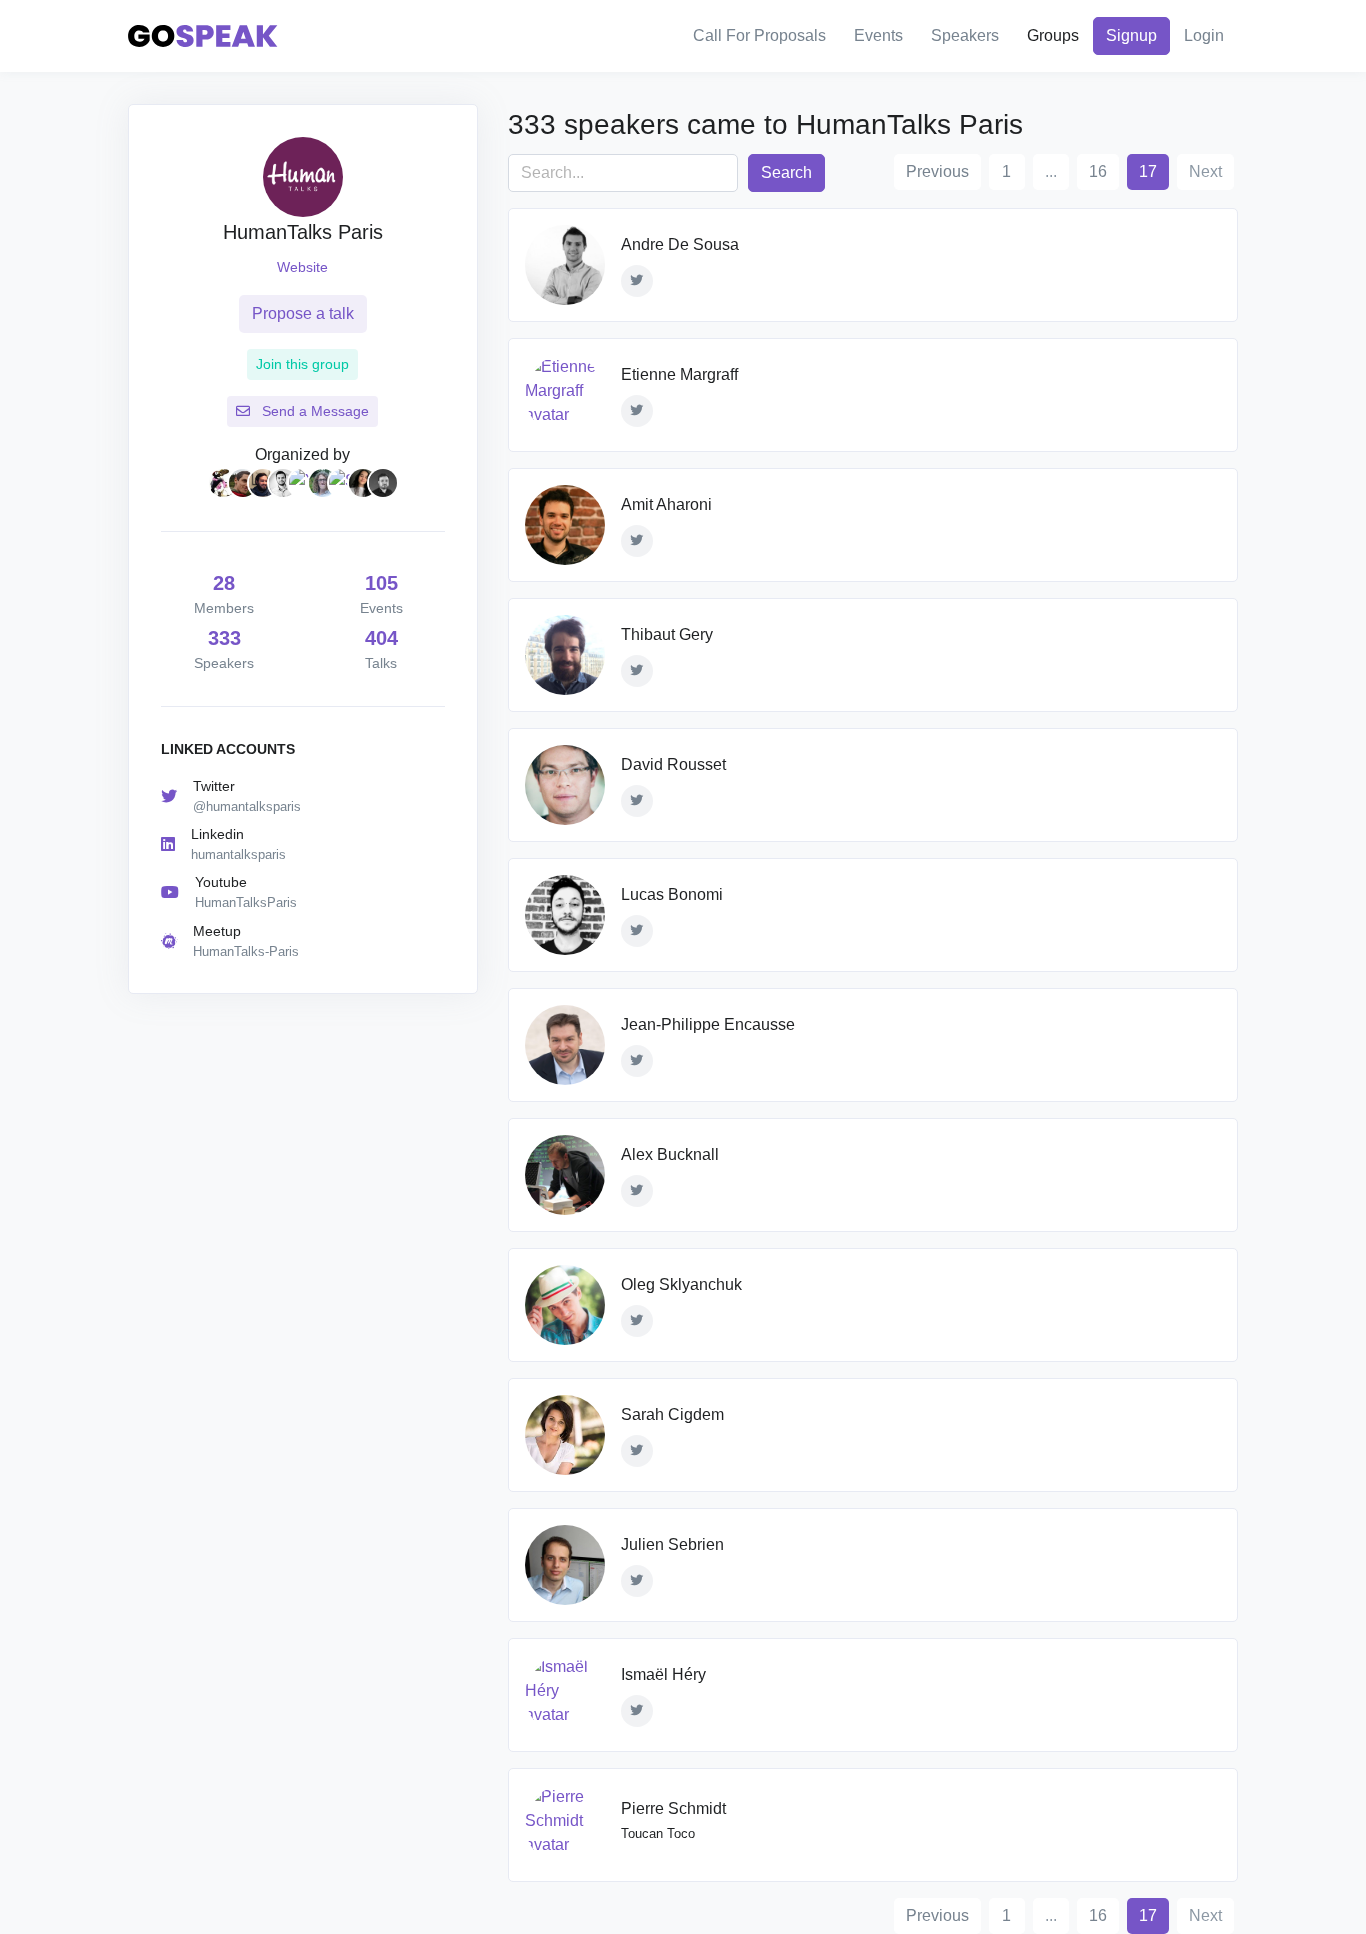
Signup (1131, 35)
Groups (1053, 35)
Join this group (302, 364)
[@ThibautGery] (637, 671)
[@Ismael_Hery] (637, 1711)
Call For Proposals (759, 35)
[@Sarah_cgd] (637, 1451)
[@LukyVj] (637, 931)
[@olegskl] (637, 1321)
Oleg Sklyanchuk (681, 1284)
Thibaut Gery (667, 634)
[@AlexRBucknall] (637, 1191)
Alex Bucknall (670, 1154)
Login (1204, 35)
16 (1098, 171)
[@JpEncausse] (637, 1061)
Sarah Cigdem (672, 1414)
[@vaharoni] (637, 541)
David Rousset (673, 764)
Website (302, 267)
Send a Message (313, 411)
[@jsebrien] (637, 1581)
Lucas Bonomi (672, 894)
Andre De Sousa (680, 244)
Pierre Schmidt (673, 1808)
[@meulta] (637, 411)
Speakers (965, 35)
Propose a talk (303, 313)
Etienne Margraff (679, 374)
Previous (937, 171)
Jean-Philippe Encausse (708, 1024)
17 (1154, 171)
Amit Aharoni (666, 504)
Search (786, 172)
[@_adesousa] (637, 281)
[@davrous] (637, 801)
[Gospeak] (203, 36)
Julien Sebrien (672, 1544)
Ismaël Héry (663, 1674)
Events (878, 35)
